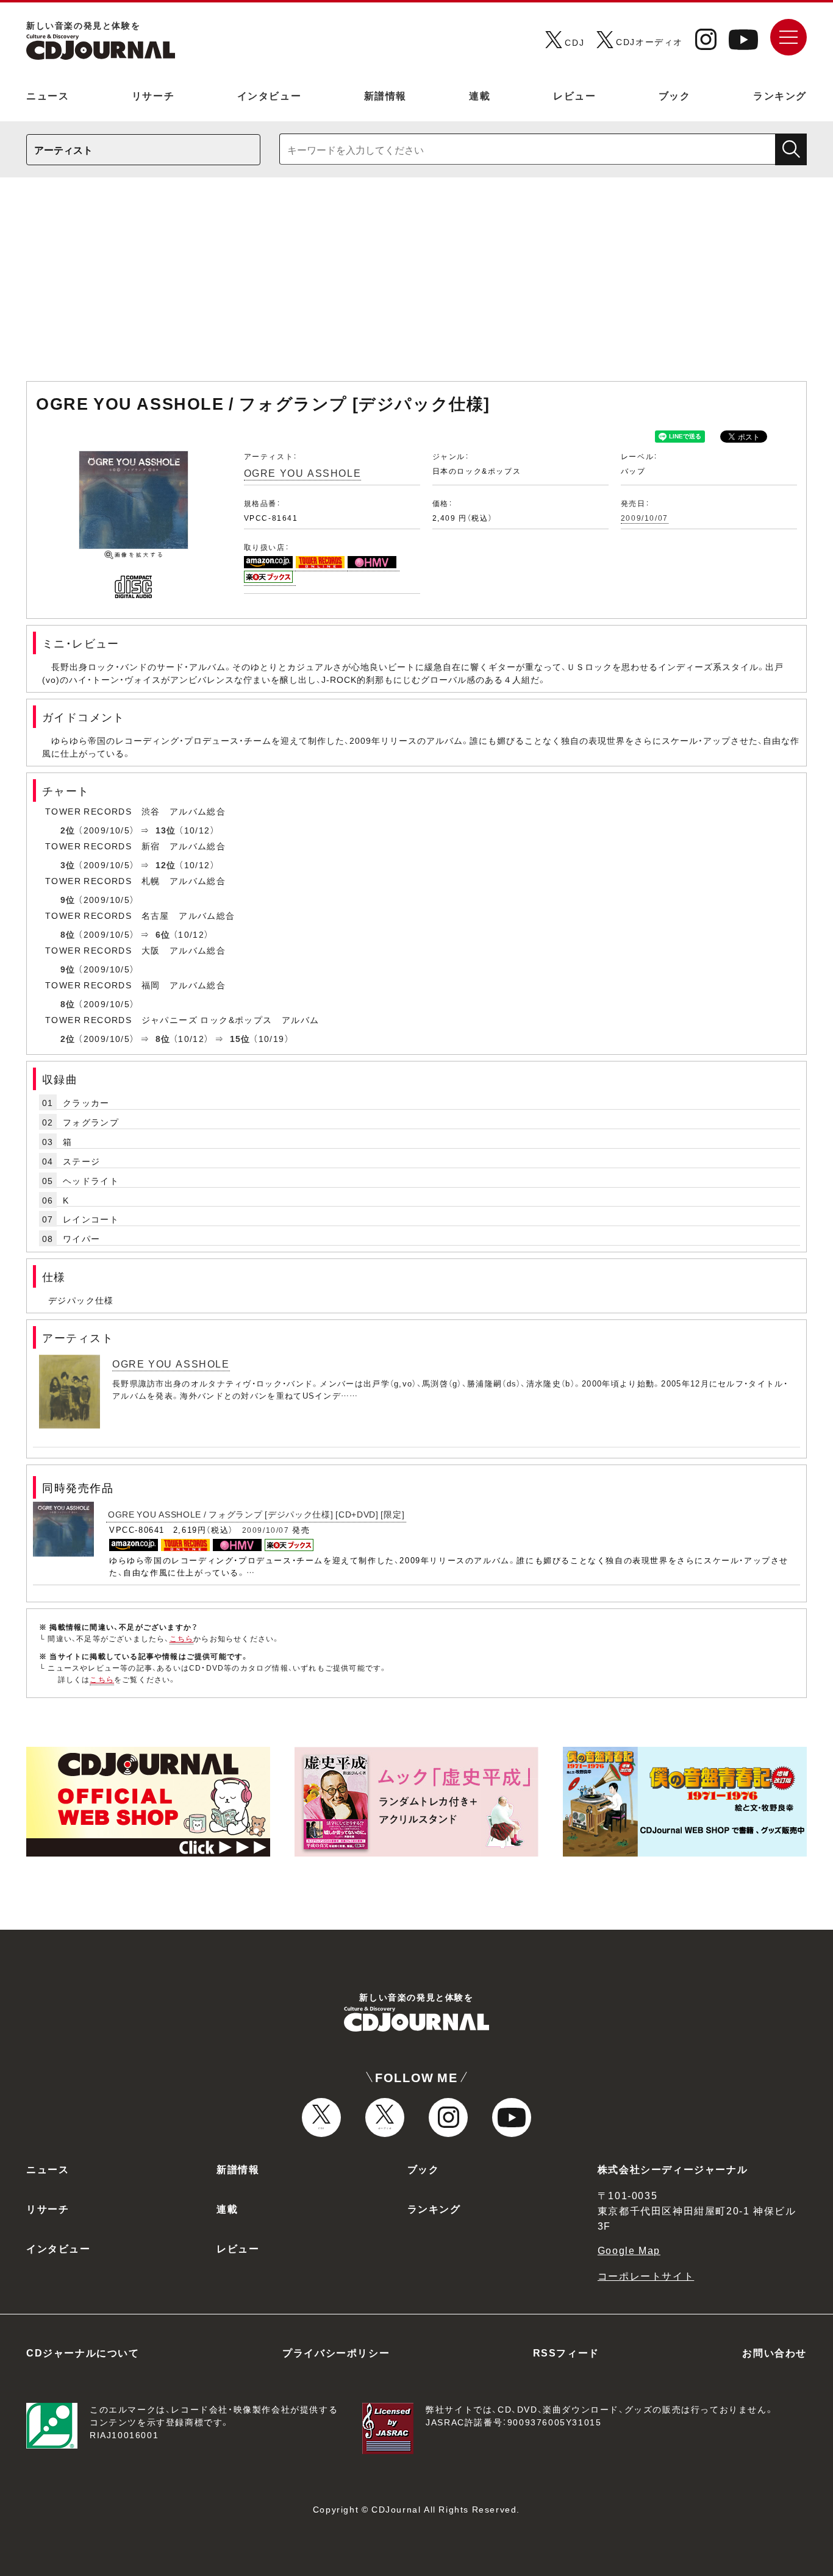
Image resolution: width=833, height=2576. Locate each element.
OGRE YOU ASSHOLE (303, 473)
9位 (68, 899)
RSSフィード (566, 2352)
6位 (163, 934)
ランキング (780, 95)
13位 (166, 830)
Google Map (629, 2250)
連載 (480, 95)
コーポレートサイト (646, 2275)
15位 (240, 1038)
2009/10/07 (645, 518)
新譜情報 (385, 95)
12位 (166, 865)
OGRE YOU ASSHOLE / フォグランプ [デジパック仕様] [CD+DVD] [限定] (256, 1514)
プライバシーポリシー (336, 2352)
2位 (68, 830)
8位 (68, 934)
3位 (68, 865)
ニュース (48, 95)
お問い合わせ (774, 2352)
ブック (675, 95)
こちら (182, 1638)
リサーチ (153, 95)
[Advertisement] (416, 285)
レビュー (574, 95)
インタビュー (270, 95)
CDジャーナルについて (83, 2352)
